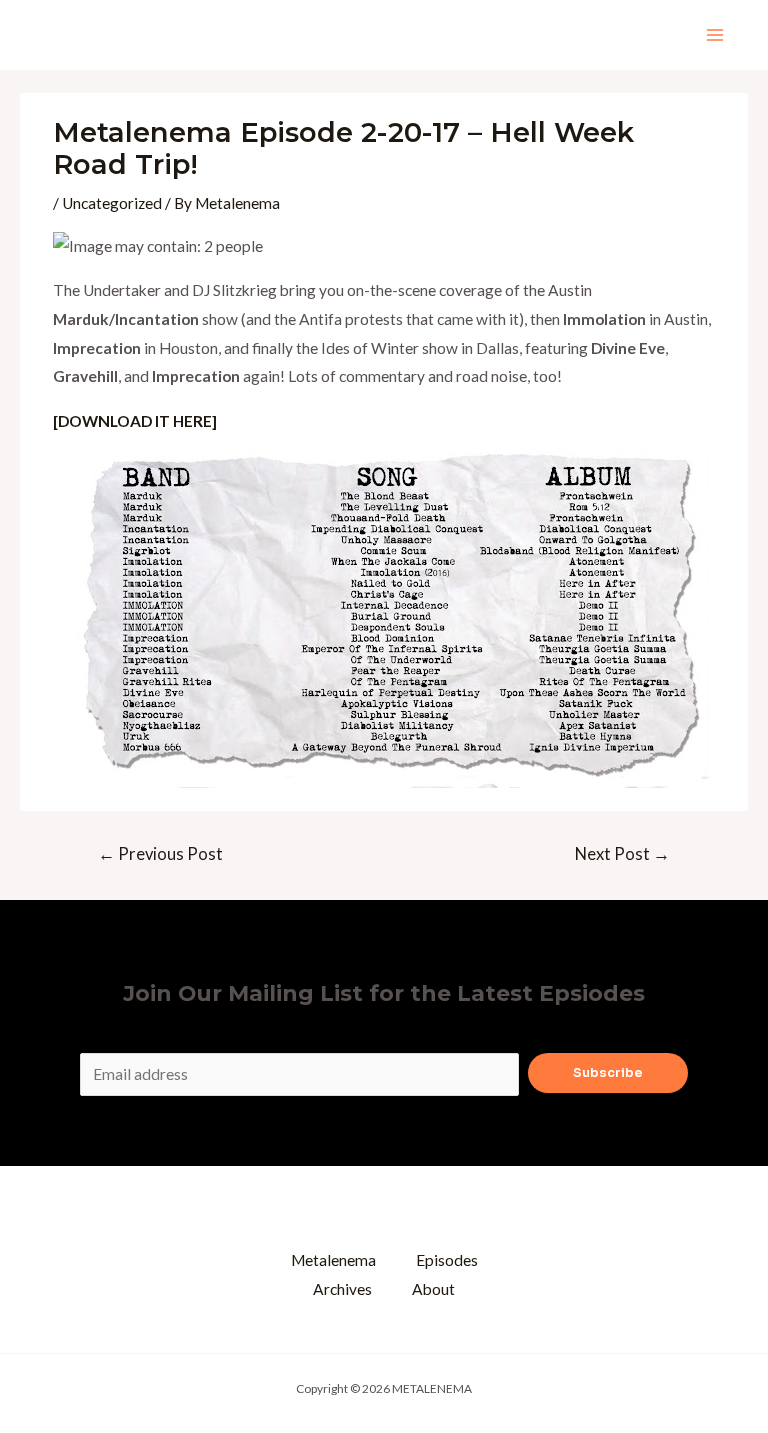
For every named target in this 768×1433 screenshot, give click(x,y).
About (433, 1289)
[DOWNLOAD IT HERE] (135, 421)
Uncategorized (112, 203)
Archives (342, 1289)
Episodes (447, 1260)
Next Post (622, 854)
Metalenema (333, 1260)
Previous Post (160, 854)
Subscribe (608, 1073)
